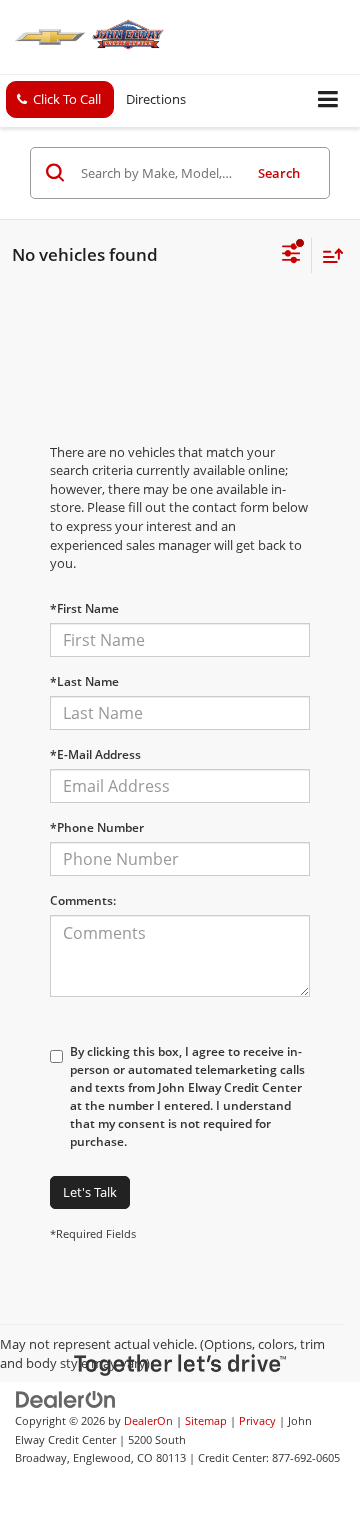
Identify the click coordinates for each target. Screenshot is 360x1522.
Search (279, 173)
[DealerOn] (66, 1398)
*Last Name (84, 681)
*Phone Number (97, 827)
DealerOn (148, 1420)
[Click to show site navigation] (328, 100)
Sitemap (206, 1420)
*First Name (84, 608)
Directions (156, 99)
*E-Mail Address (95, 754)
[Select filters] (291, 256)
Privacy (257, 1420)
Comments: (83, 900)
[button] (60, 99)
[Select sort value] (328, 255)
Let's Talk (90, 1192)
